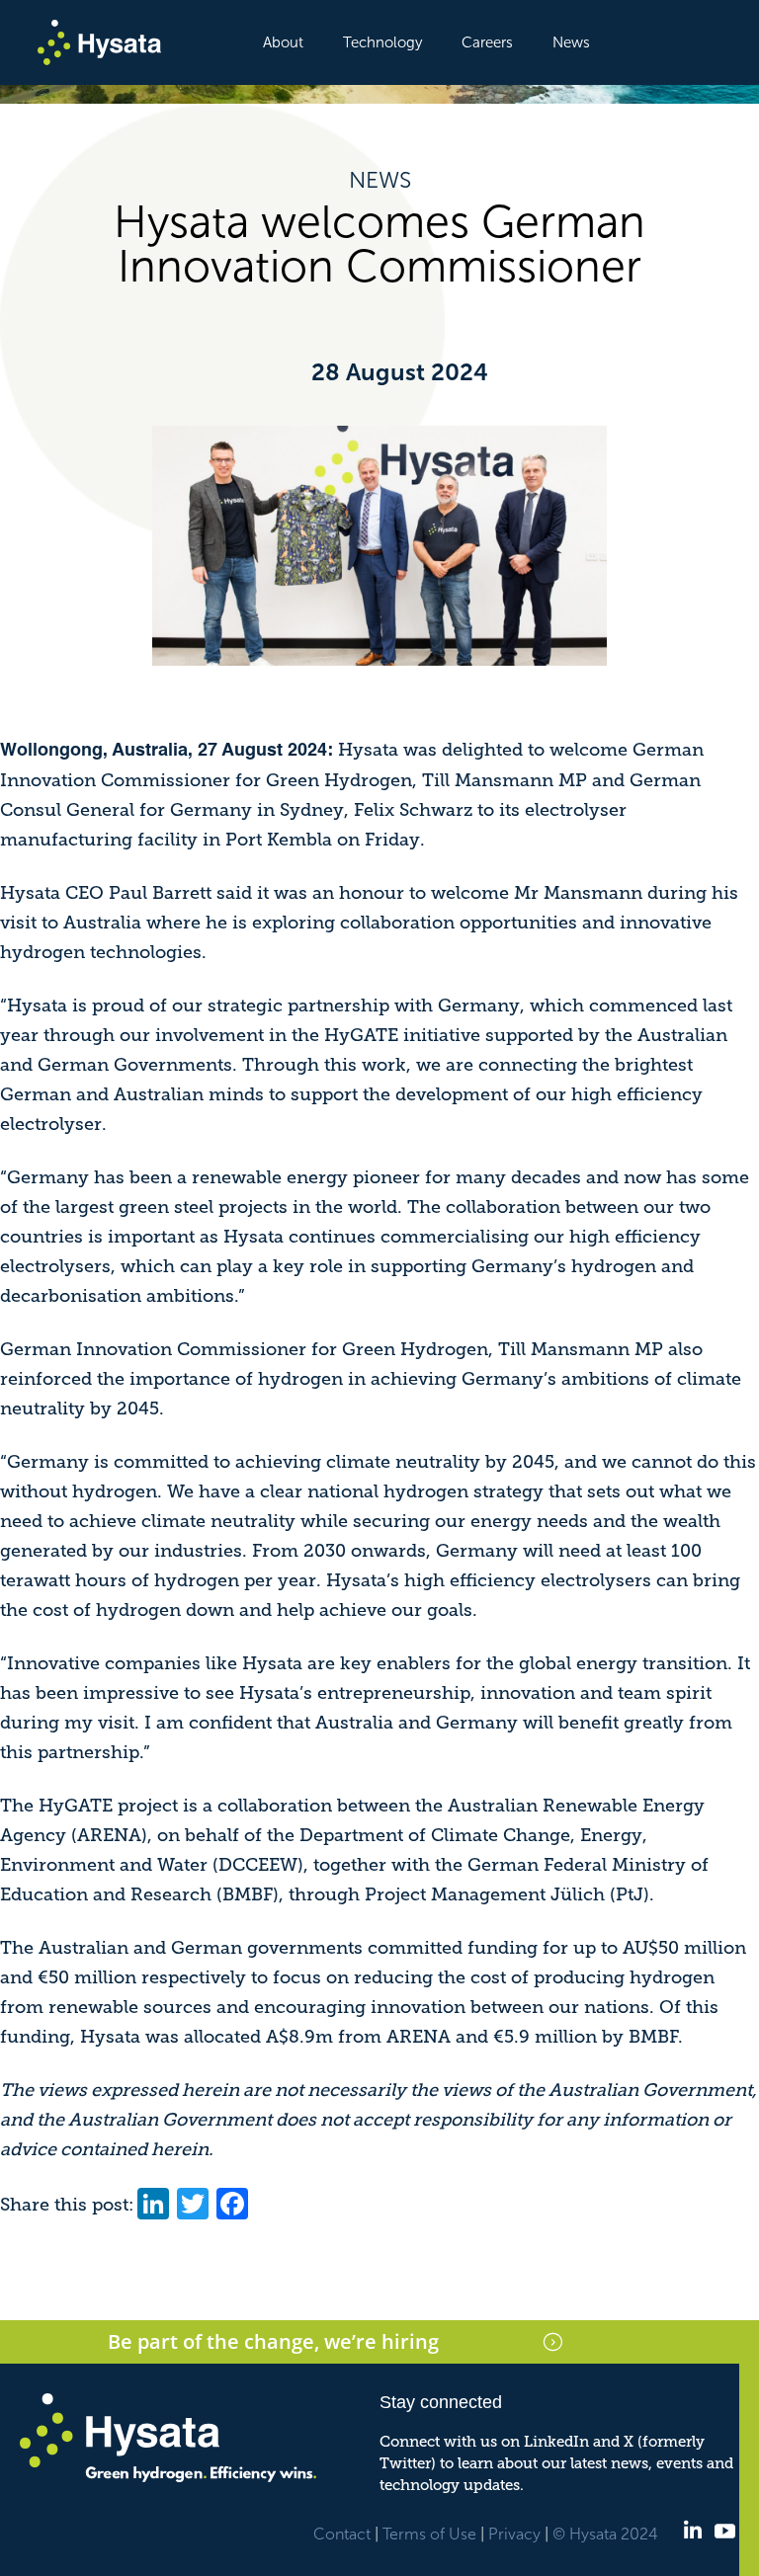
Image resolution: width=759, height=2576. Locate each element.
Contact (342, 2534)
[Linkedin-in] (692, 2531)
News (571, 42)
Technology (382, 42)
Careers (487, 42)
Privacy (514, 2534)
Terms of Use (429, 2534)
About (283, 42)
